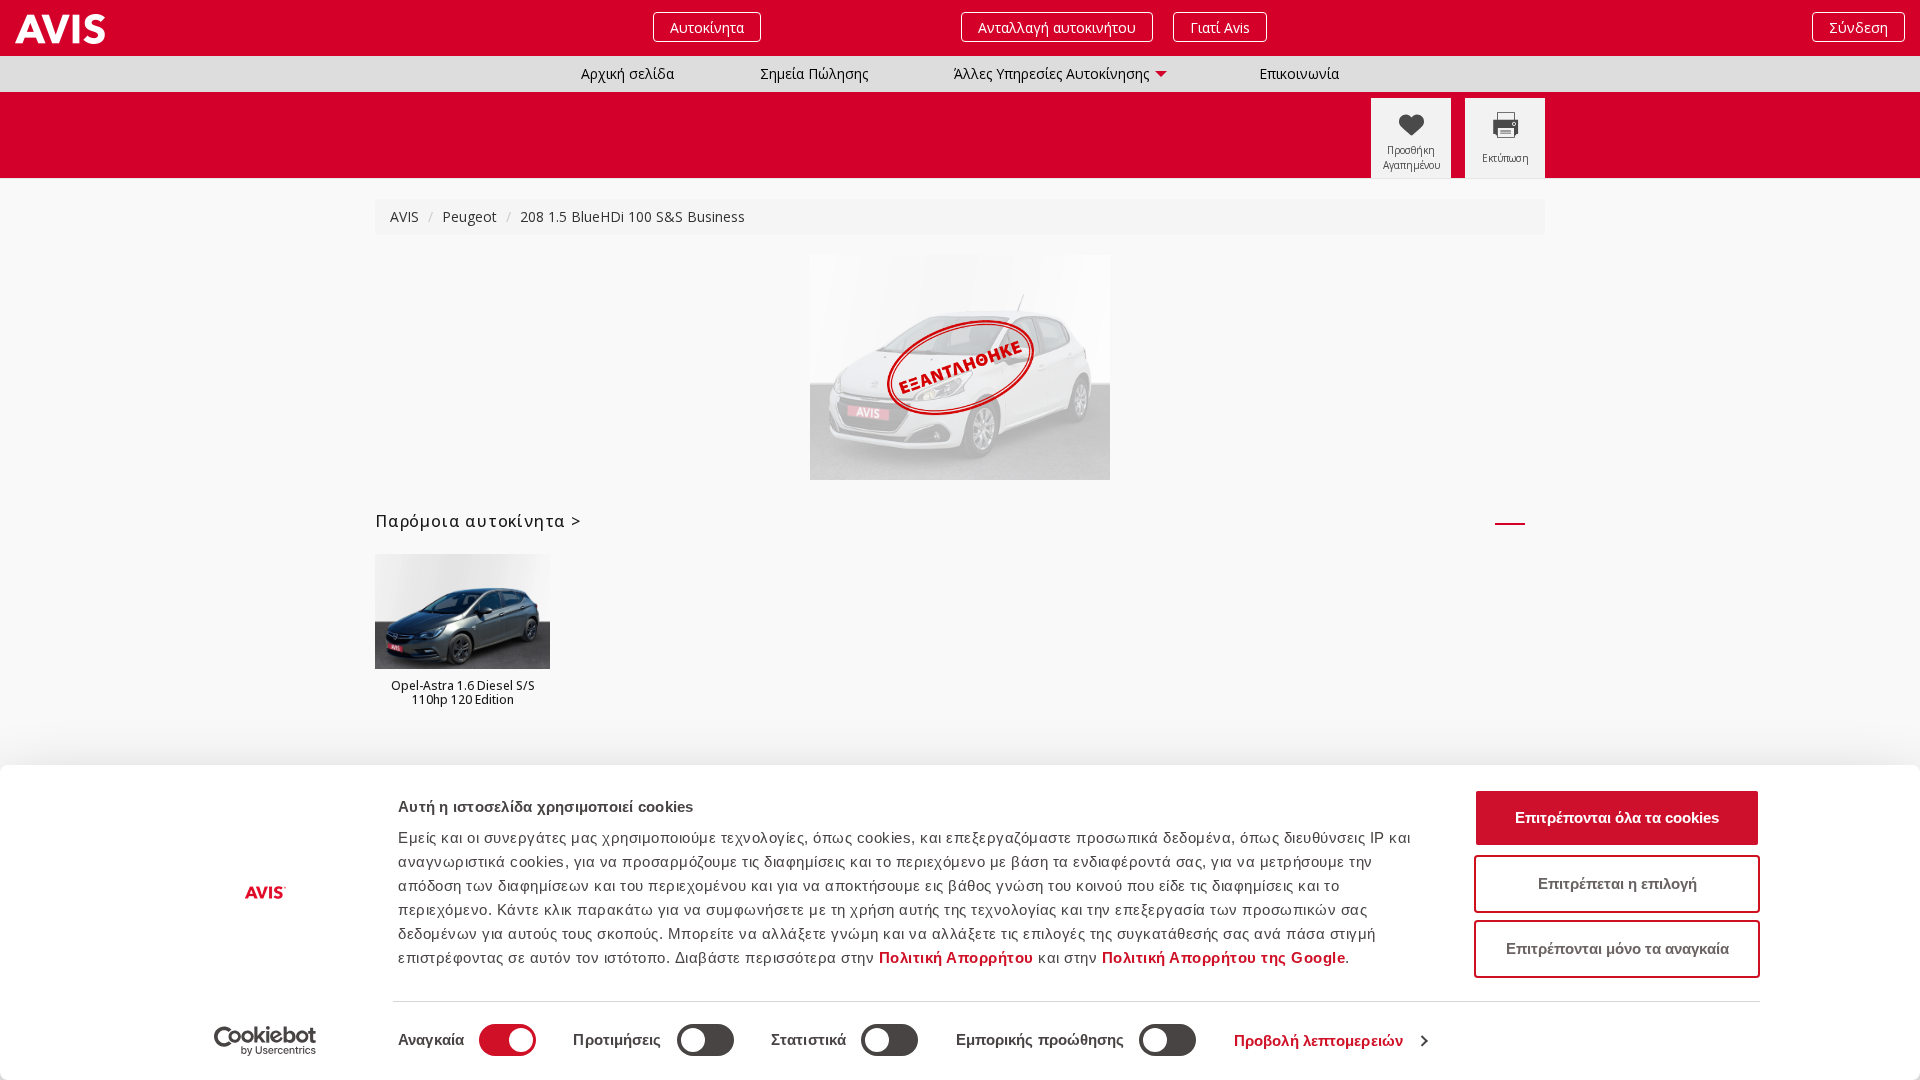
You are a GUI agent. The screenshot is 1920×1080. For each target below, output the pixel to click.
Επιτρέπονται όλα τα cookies (1617, 817)
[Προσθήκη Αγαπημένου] (1408, 107)
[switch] (705, 1040)
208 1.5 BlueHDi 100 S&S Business (632, 216)
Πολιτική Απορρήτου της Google (1224, 957)
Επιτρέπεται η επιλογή (1617, 883)
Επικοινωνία (1299, 73)
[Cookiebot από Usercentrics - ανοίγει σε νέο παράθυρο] (265, 1041)
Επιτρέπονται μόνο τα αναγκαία (1617, 948)
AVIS (404, 216)
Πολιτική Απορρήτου (956, 957)
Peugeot (469, 216)
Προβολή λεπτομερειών (1318, 1040)
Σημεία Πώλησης (814, 73)
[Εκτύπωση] (1500, 107)
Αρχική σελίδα (627, 73)
